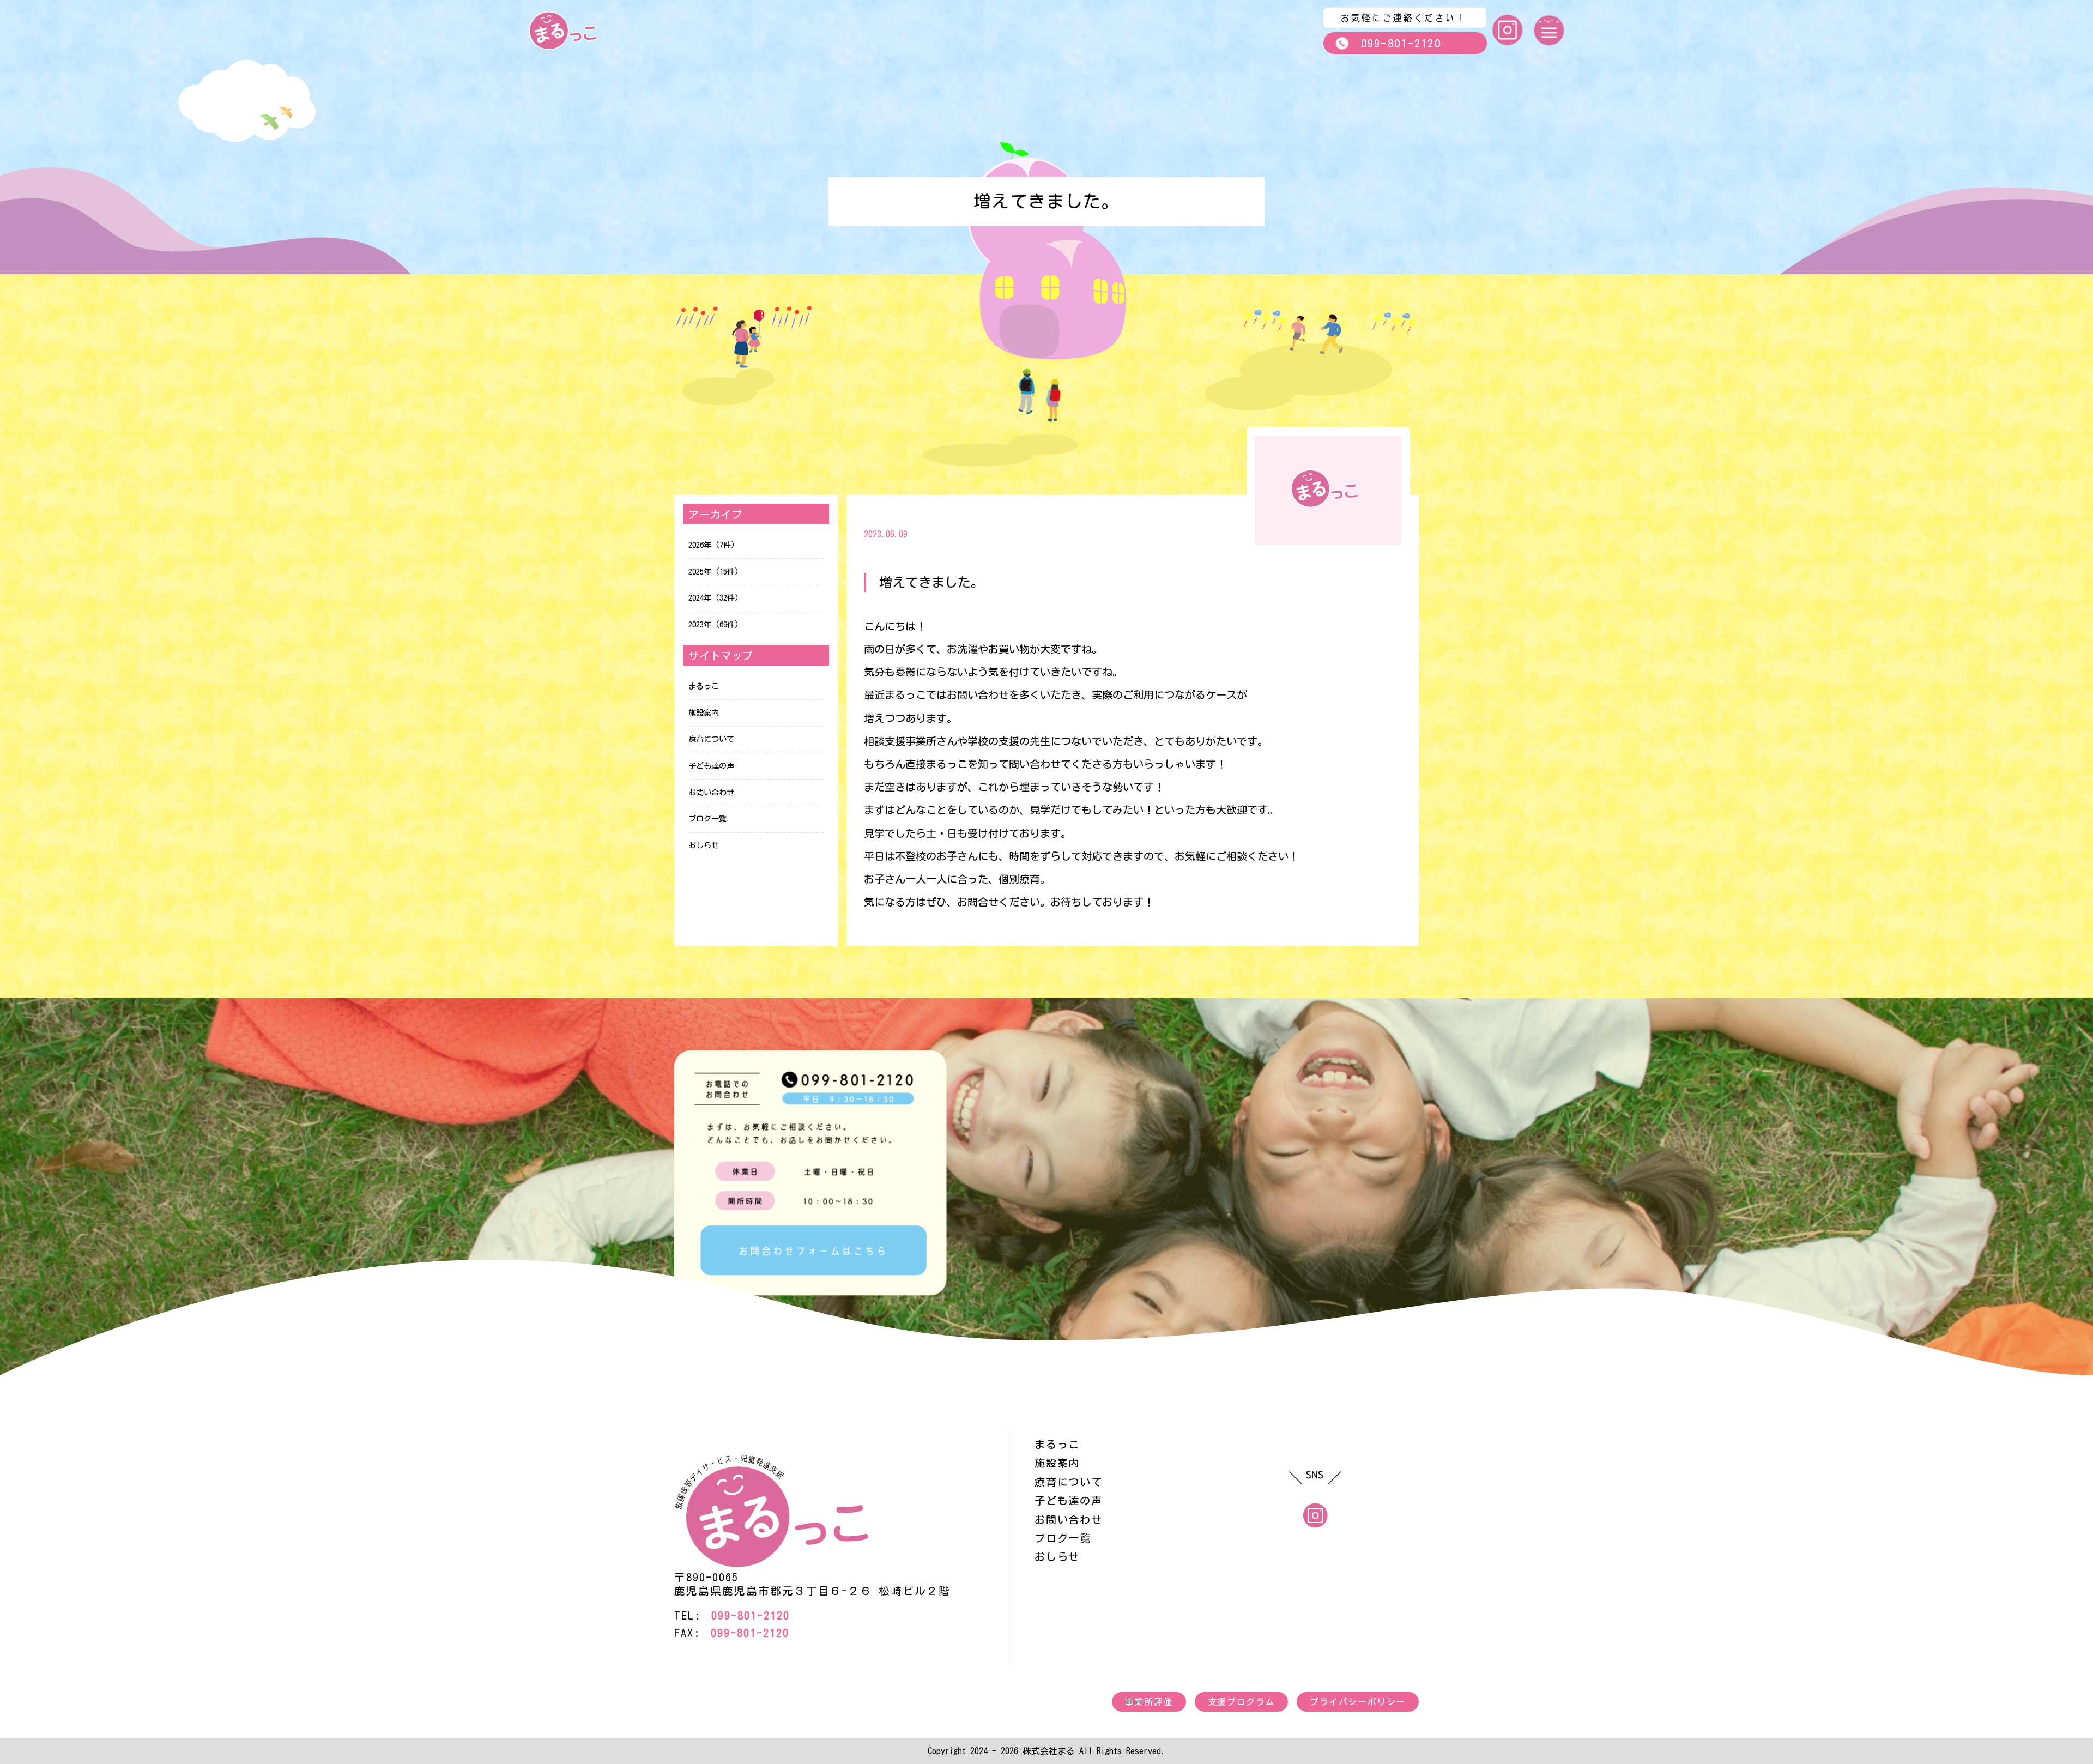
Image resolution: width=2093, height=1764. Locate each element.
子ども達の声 (711, 766)
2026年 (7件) (712, 545)
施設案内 (704, 713)
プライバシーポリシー (1358, 1702)
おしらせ (704, 845)
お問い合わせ (711, 792)
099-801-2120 (1401, 43)
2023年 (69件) (714, 624)
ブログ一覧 (707, 818)
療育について (711, 739)
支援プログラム (1241, 1702)
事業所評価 (1149, 1702)
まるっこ (704, 686)
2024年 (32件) (714, 598)
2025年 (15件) (714, 572)
